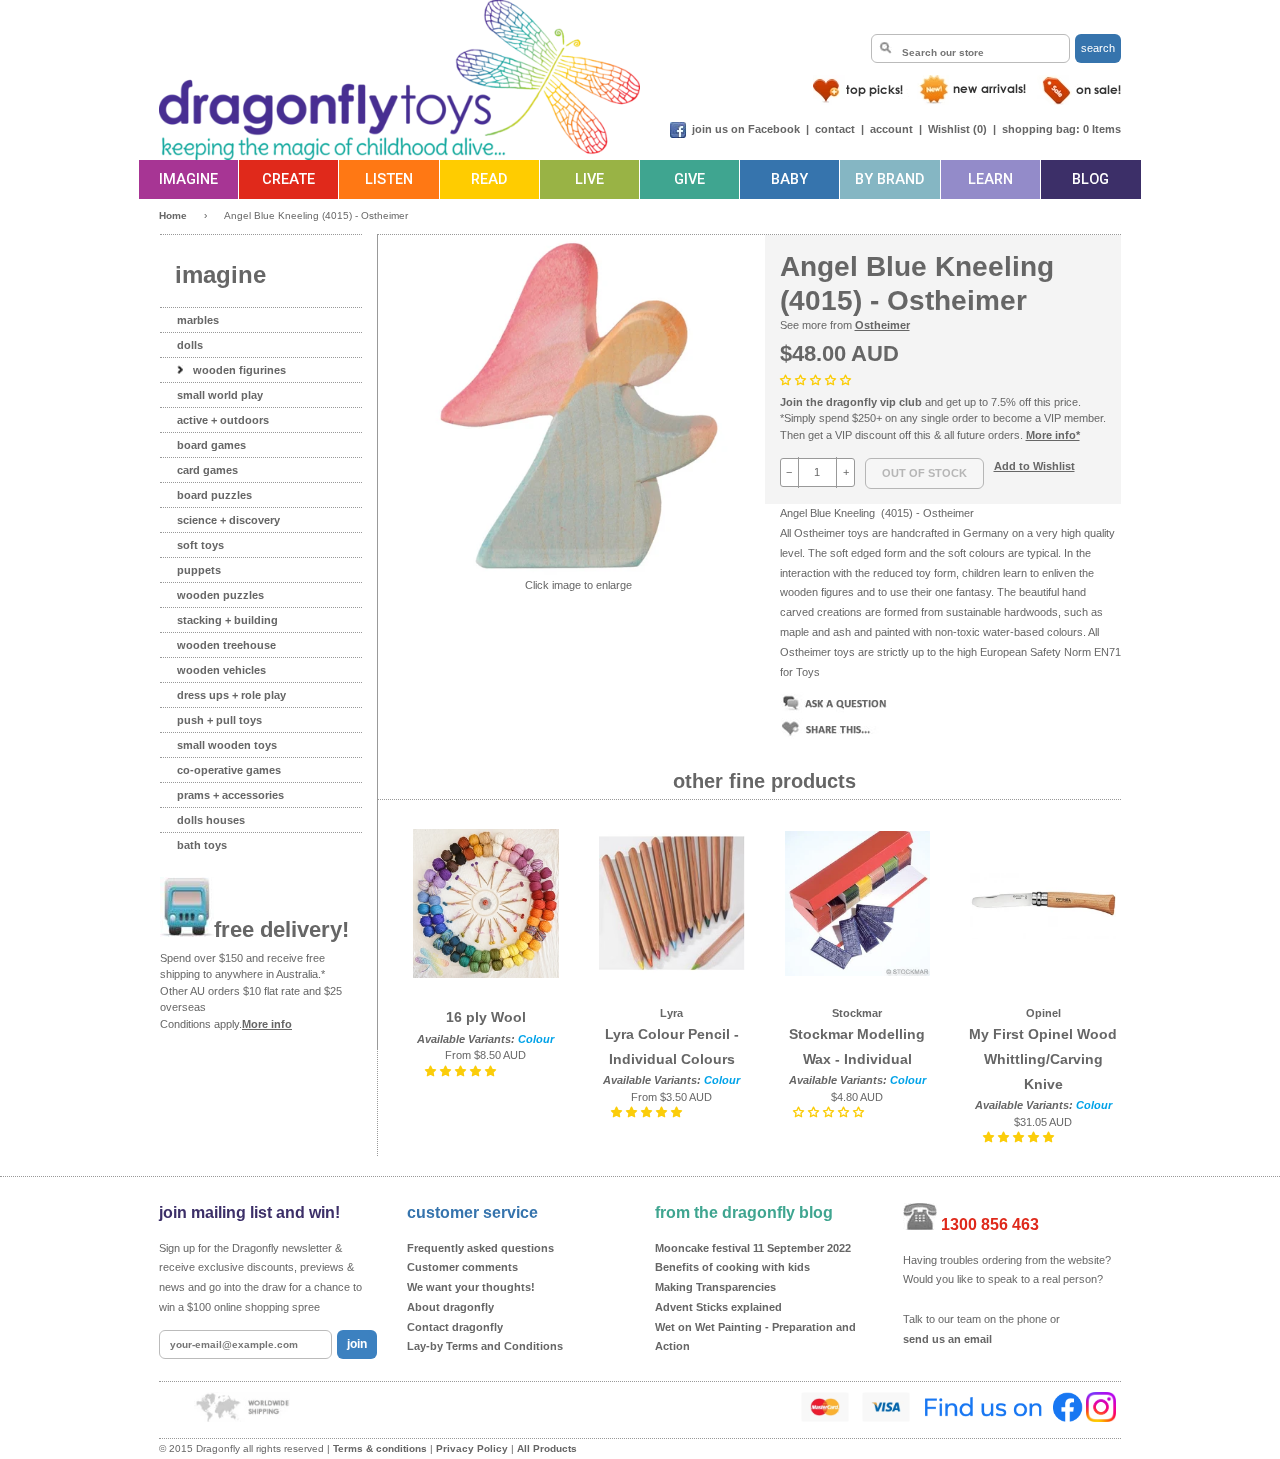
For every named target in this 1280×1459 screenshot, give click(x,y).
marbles (198, 320)
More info (267, 1024)
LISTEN (389, 179)
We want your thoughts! (471, 1287)
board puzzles (214, 495)
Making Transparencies (715, 1287)
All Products (547, 1448)
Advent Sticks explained (718, 1307)
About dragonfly (450, 1307)
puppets (199, 570)
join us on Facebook (746, 129)
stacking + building (227, 620)
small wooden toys (227, 745)
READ (489, 179)
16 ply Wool (486, 1017)
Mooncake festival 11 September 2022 (753, 1248)
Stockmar (857, 1013)
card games (207, 470)
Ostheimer (882, 325)
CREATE (288, 179)
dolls (190, 345)
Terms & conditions (380, 1448)
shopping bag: (1041, 129)
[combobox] (970, 48)
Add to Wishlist (1034, 466)
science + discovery (228, 520)
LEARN (990, 179)
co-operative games (229, 770)
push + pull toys (219, 720)
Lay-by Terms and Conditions (485, 1346)
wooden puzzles (220, 595)
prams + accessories (230, 795)
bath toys (202, 845)
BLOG (1090, 179)
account (891, 129)
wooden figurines (239, 370)
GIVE (689, 179)
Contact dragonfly (455, 1327)
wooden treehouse (226, 645)
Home (173, 215)
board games (211, 445)
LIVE (589, 179)
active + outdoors (223, 420)
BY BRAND (889, 179)
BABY (789, 179)
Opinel (1043, 1013)
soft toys (200, 545)
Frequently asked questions (480, 1248)
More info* (1053, 435)
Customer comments (462, 1267)
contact (835, 129)
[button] (817, 380)
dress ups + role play (231, 695)
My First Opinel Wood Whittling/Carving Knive (1043, 1059)
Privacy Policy (472, 1448)
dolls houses (211, 820)
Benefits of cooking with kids (732, 1267)
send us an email (947, 1339)
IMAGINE (188, 179)
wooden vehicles (221, 670)
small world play (220, 395)
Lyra (671, 1013)
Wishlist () (957, 129)
